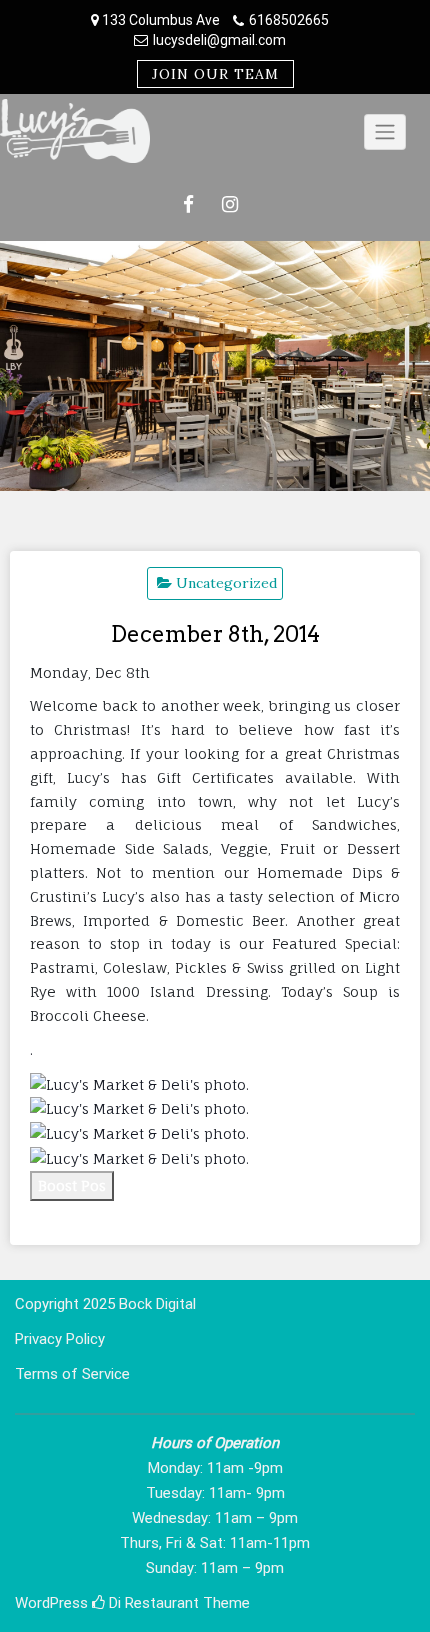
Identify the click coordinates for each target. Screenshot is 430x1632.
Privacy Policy (60, 1339)
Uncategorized (226, 583)
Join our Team (215, 74)
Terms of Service (72, 1374)
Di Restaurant (152, 1603)
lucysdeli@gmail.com (219, 40)
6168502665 (289, 20)
